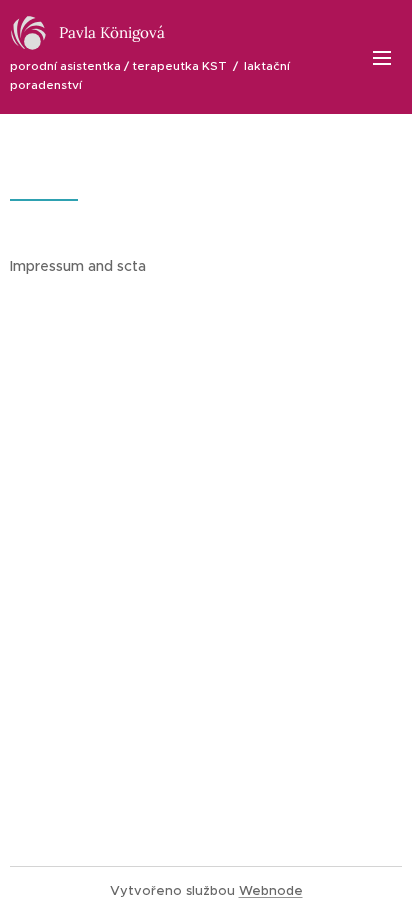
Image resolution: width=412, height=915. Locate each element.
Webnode (271, 890)
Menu (382, 57)
